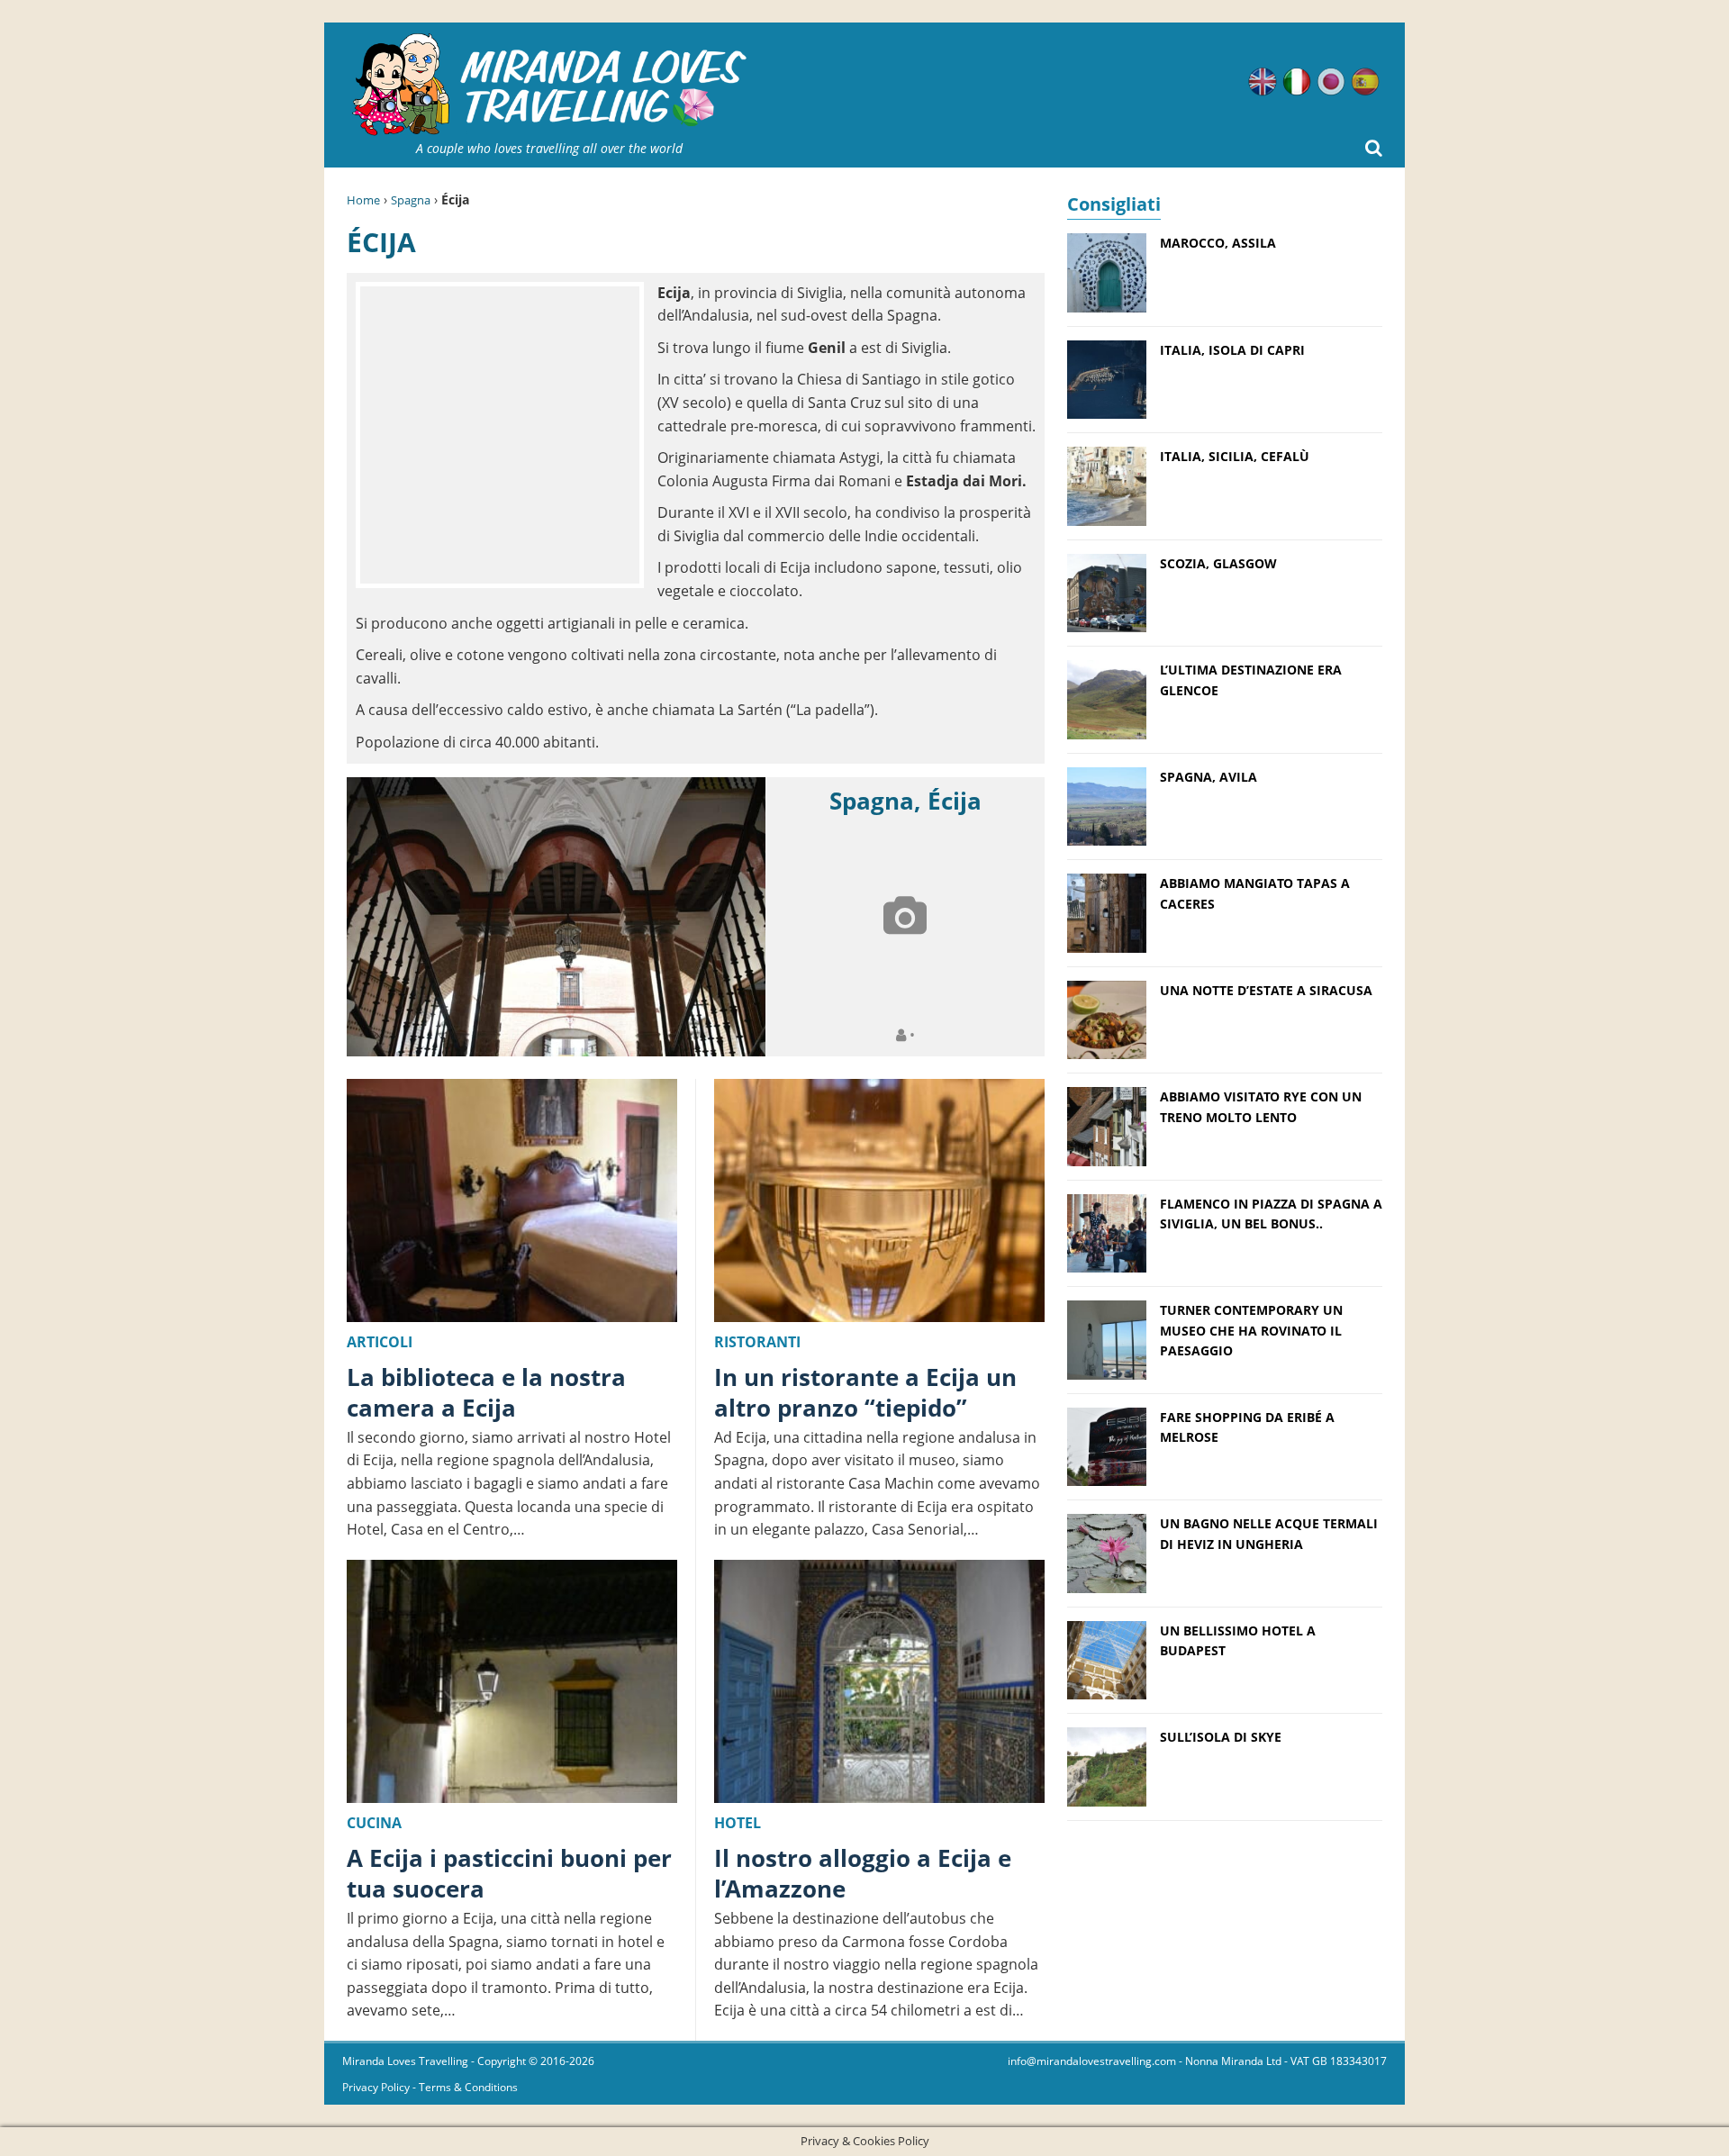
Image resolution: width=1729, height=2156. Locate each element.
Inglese (1263, 82)
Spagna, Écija (905, 801)
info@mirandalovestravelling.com (1092, 2061)
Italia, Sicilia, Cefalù (1235, 456)
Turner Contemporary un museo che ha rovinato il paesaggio (1251, 1330)
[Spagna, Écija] (556, 917)
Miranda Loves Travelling (405, 2061)
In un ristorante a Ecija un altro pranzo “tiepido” (865, 1392)
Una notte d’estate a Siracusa (1266, 990)
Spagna (411, 200)
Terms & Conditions (468, 2087)
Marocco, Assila (1218, 243)
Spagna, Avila (1208, 777)
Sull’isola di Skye (1221, 1737)
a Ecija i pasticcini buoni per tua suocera (509, 1873)
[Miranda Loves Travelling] (549, 85)
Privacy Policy (376, 2087)
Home (363, 200)
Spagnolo (1365, 82)
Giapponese (1331, 82)
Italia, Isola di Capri (1232, 350)
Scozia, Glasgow (1218, 563)
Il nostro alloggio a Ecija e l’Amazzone (863, 1873)
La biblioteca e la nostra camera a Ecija (486, 1392)
